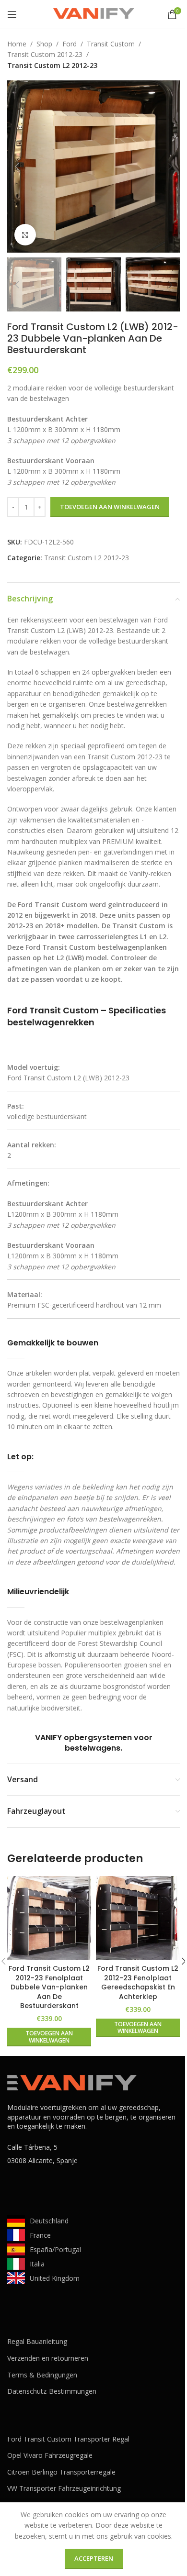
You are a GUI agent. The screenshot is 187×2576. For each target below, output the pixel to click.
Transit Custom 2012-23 (45, 54)
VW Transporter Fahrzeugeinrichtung (64, 2488)
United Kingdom (55, 2278)
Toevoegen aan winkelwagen (110, 507)
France (40, 2235)
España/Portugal (55, 2249)
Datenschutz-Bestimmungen (52, 2391)
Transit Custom (111, 44)
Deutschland (49, 2221)
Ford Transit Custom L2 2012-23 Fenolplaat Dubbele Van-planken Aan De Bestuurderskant (49, 1987)
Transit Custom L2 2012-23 (52, 65)
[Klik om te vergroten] (25, 235)
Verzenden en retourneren (48, 2358)
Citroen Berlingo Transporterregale (61, 2472)
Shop (44, 44)
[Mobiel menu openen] (12, 14)
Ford (70, 44)
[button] (17, 167)
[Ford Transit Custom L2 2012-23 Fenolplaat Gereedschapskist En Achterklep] (138, 1918)
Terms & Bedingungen (42, 2375)
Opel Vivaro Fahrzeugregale (50, 2455)
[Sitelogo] (93, 14)
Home (17, 44)
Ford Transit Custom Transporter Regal (68, 2439)
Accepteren (94, 2558)
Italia (37, 2264)
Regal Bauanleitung (37, 2341)
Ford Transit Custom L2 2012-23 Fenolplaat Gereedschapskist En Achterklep (138, 1982)
